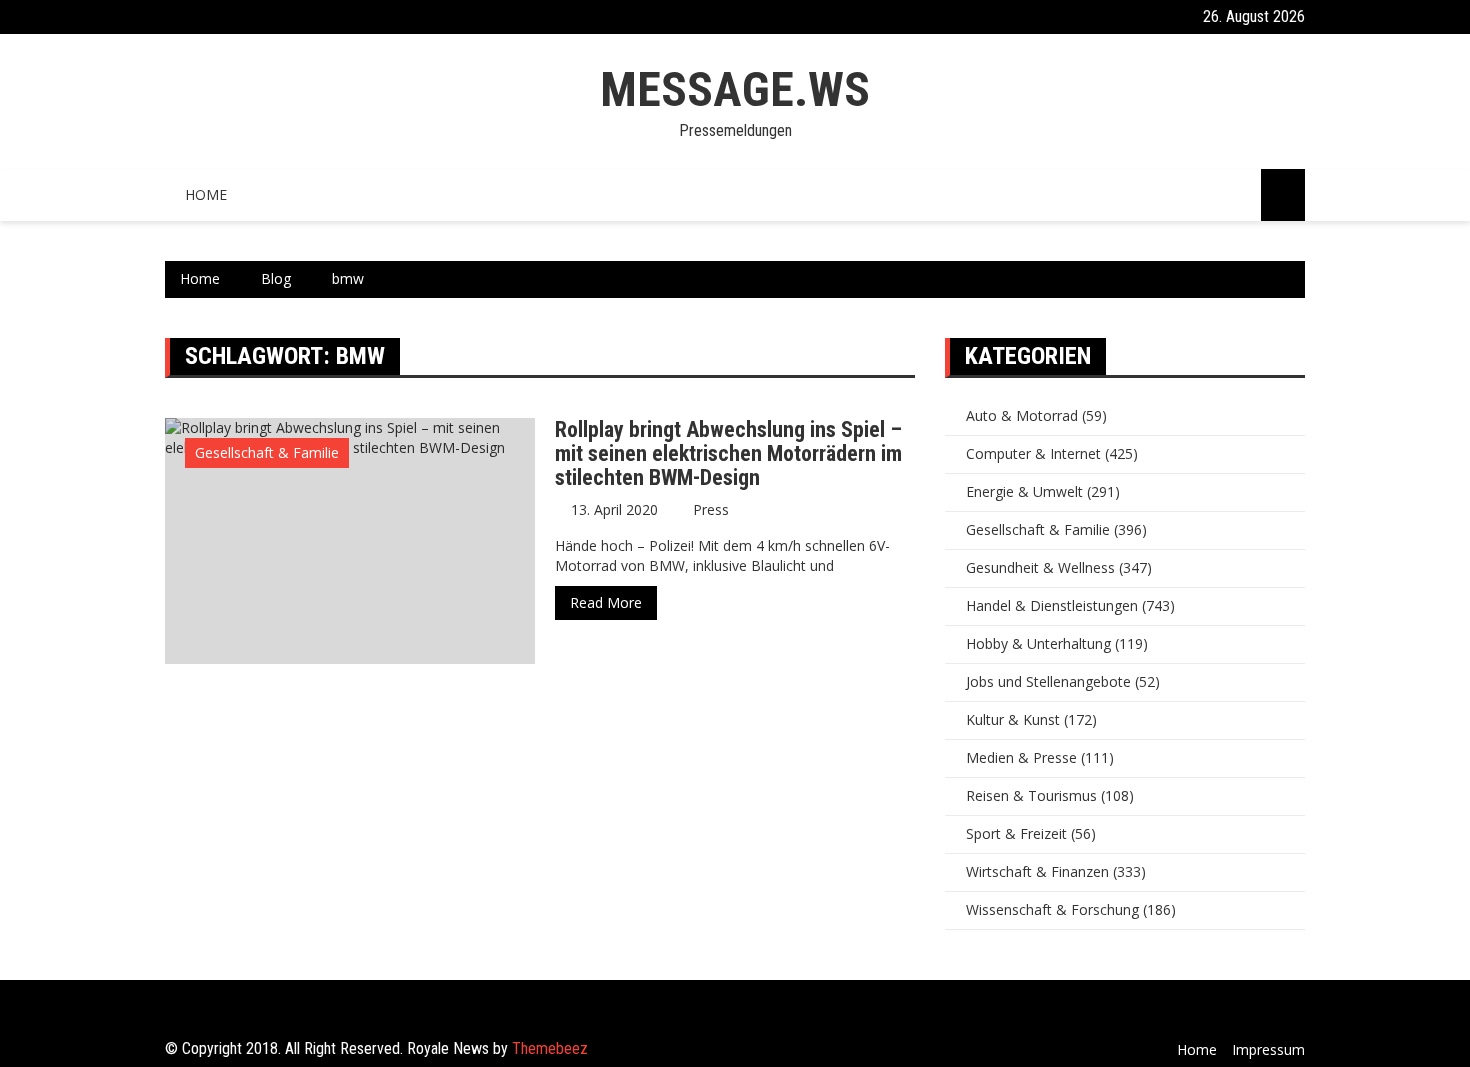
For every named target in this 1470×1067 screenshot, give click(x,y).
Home (206, 194)
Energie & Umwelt (1024, 491)
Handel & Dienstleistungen (1052, 605)
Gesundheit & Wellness (1040, 567)
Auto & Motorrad (1022, 415)
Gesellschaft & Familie (267, 452)
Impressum (1268, 1049)
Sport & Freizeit (1016, 833)
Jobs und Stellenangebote (1048, 681)
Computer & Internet (1033, 453)
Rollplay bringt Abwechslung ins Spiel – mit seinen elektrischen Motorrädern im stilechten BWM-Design (728, 453)
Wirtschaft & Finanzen (1037, 871)
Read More (606, 602)
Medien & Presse (1021, 757)
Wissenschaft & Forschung (1052, 909)
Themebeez (550, 1048)
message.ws (735, 89)
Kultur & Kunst (1013, 719)
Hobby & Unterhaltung (1038, 643)
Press (711, 509)
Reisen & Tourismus (1031, 795)
